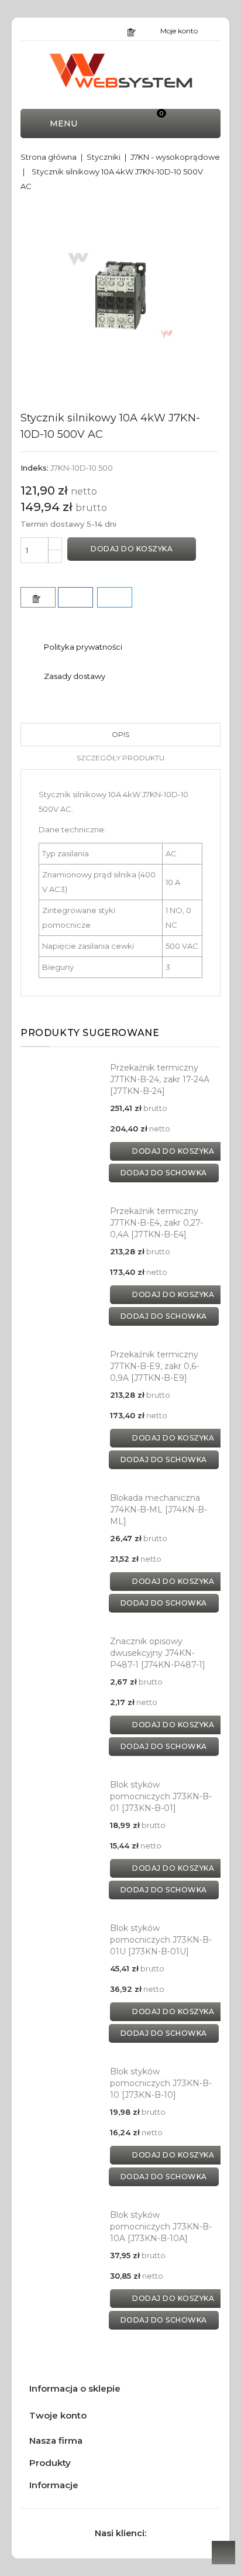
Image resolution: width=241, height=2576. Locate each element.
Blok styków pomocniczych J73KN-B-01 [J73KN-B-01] (161, 1796)
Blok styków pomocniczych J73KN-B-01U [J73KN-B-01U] (161, 1940)
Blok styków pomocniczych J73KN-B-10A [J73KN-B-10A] (161, 2227)
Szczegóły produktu (120, 758)
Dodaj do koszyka (132, 549)
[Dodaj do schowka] (38, 597)
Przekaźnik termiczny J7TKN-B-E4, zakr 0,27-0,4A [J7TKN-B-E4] (156, 1223)
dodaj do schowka (164, 1173)
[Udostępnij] (75, 597)
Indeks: (35, 468)
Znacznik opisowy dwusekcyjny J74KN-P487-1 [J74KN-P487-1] (158, 1653)
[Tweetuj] (115, 597)
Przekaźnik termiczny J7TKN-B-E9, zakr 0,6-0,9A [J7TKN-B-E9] (154, 1366)
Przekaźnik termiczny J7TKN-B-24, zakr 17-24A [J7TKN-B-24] (160, 1079)
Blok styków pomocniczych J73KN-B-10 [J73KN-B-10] (161, 2083)
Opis (120, 734)
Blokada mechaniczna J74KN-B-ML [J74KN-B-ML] (159, 1510)
